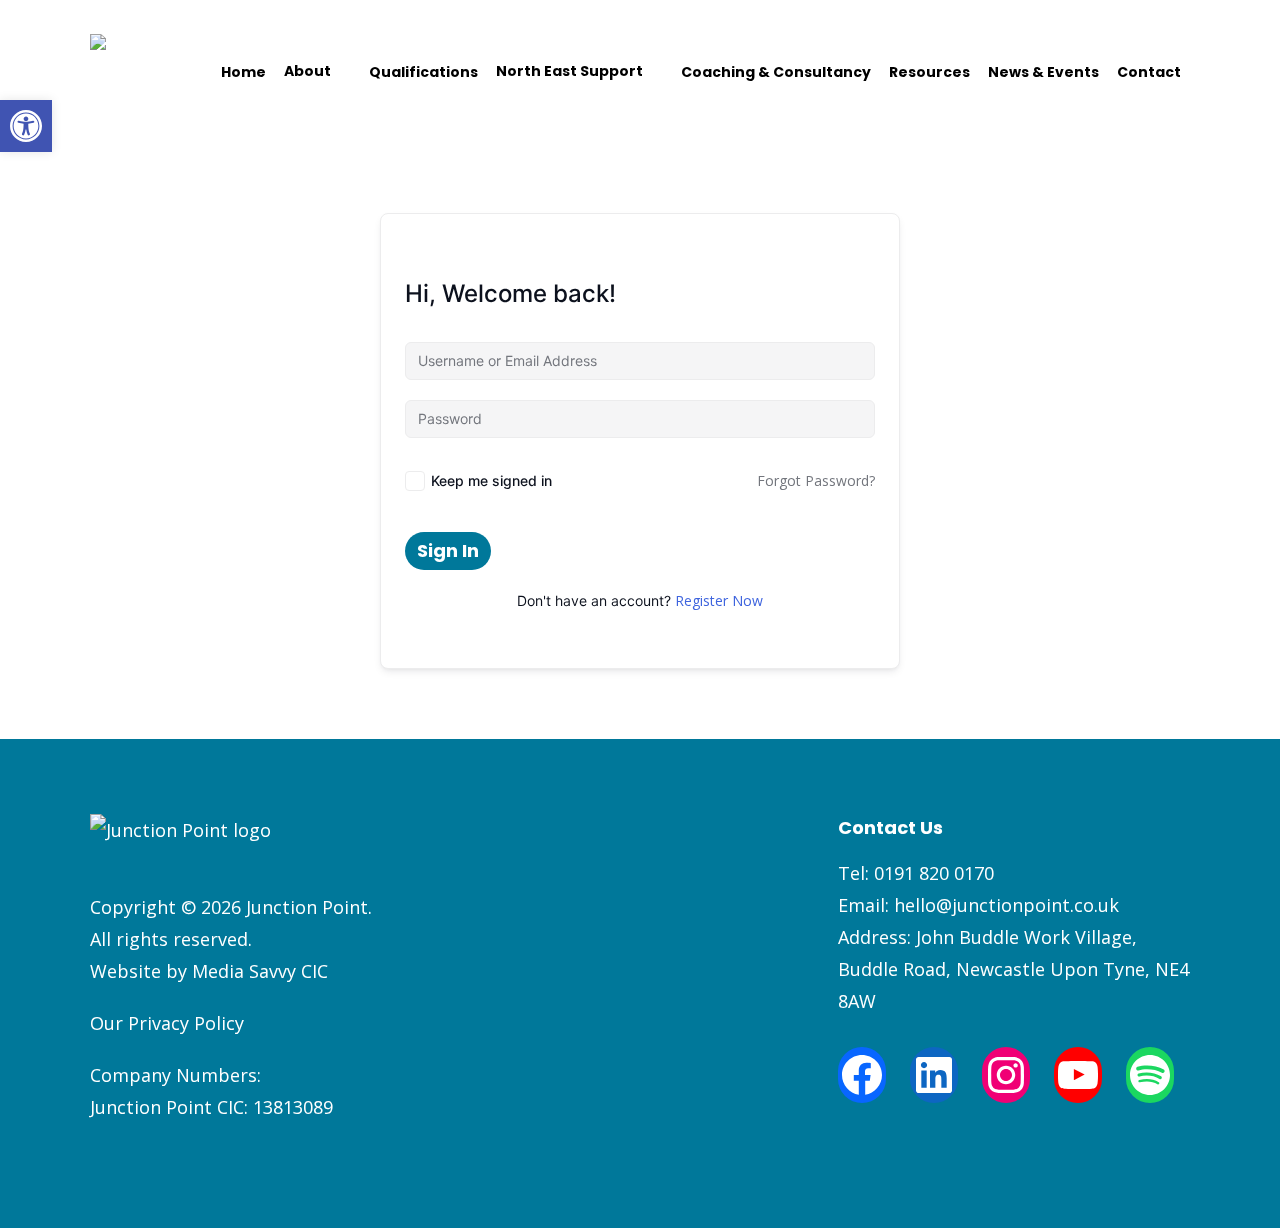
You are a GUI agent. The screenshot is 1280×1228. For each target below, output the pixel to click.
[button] (26, 126)
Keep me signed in (491, 480)
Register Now (719, 600)
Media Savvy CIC (260, 971)
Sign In (448, 550)
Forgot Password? (816, 480)
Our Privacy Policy (167, 1023)
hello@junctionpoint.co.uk (1006, 905)
